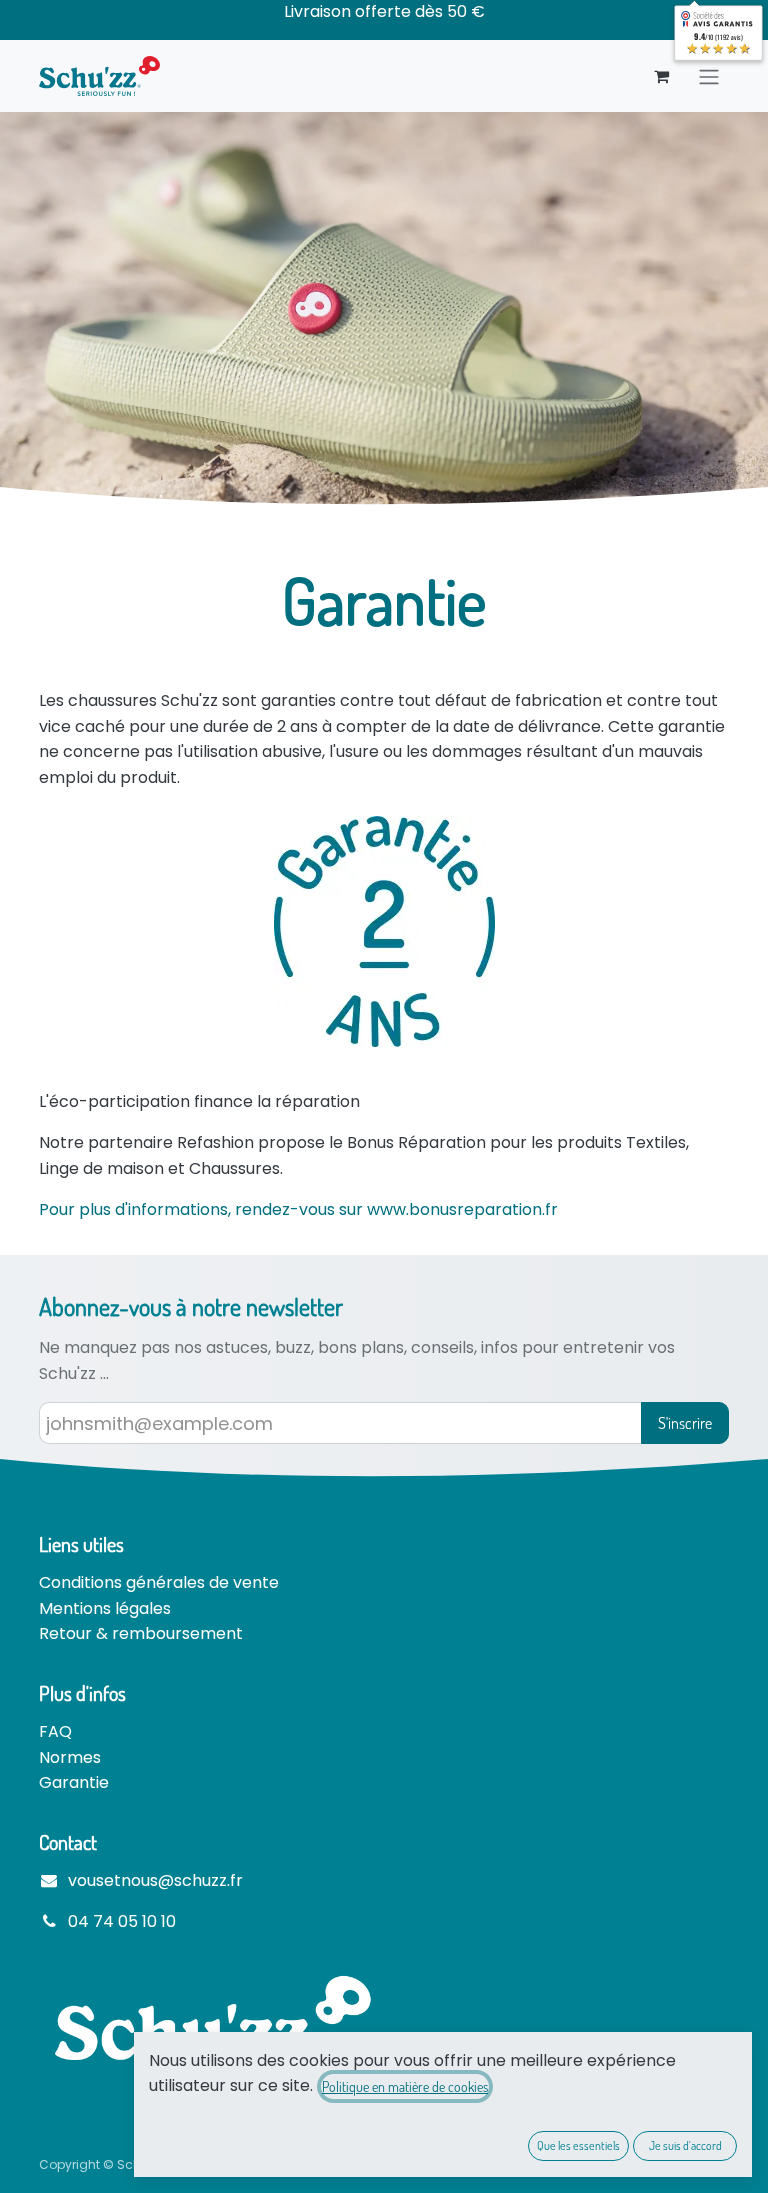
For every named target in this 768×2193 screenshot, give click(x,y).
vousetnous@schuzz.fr (155, 1880)
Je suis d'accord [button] (685, 2145)
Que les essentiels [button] (578, 2145)
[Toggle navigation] (709, 76)
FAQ (55, 1731)
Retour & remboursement (141, 1633)
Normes (70, 1757)
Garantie (74, 1782)
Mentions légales (105, 1608)
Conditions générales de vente (159, 1582)
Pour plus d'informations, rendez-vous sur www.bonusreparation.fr (298, 1209)
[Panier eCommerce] (661, 76)
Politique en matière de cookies (405, 2086)
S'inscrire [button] (685, 1423)
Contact (68, 1842)
